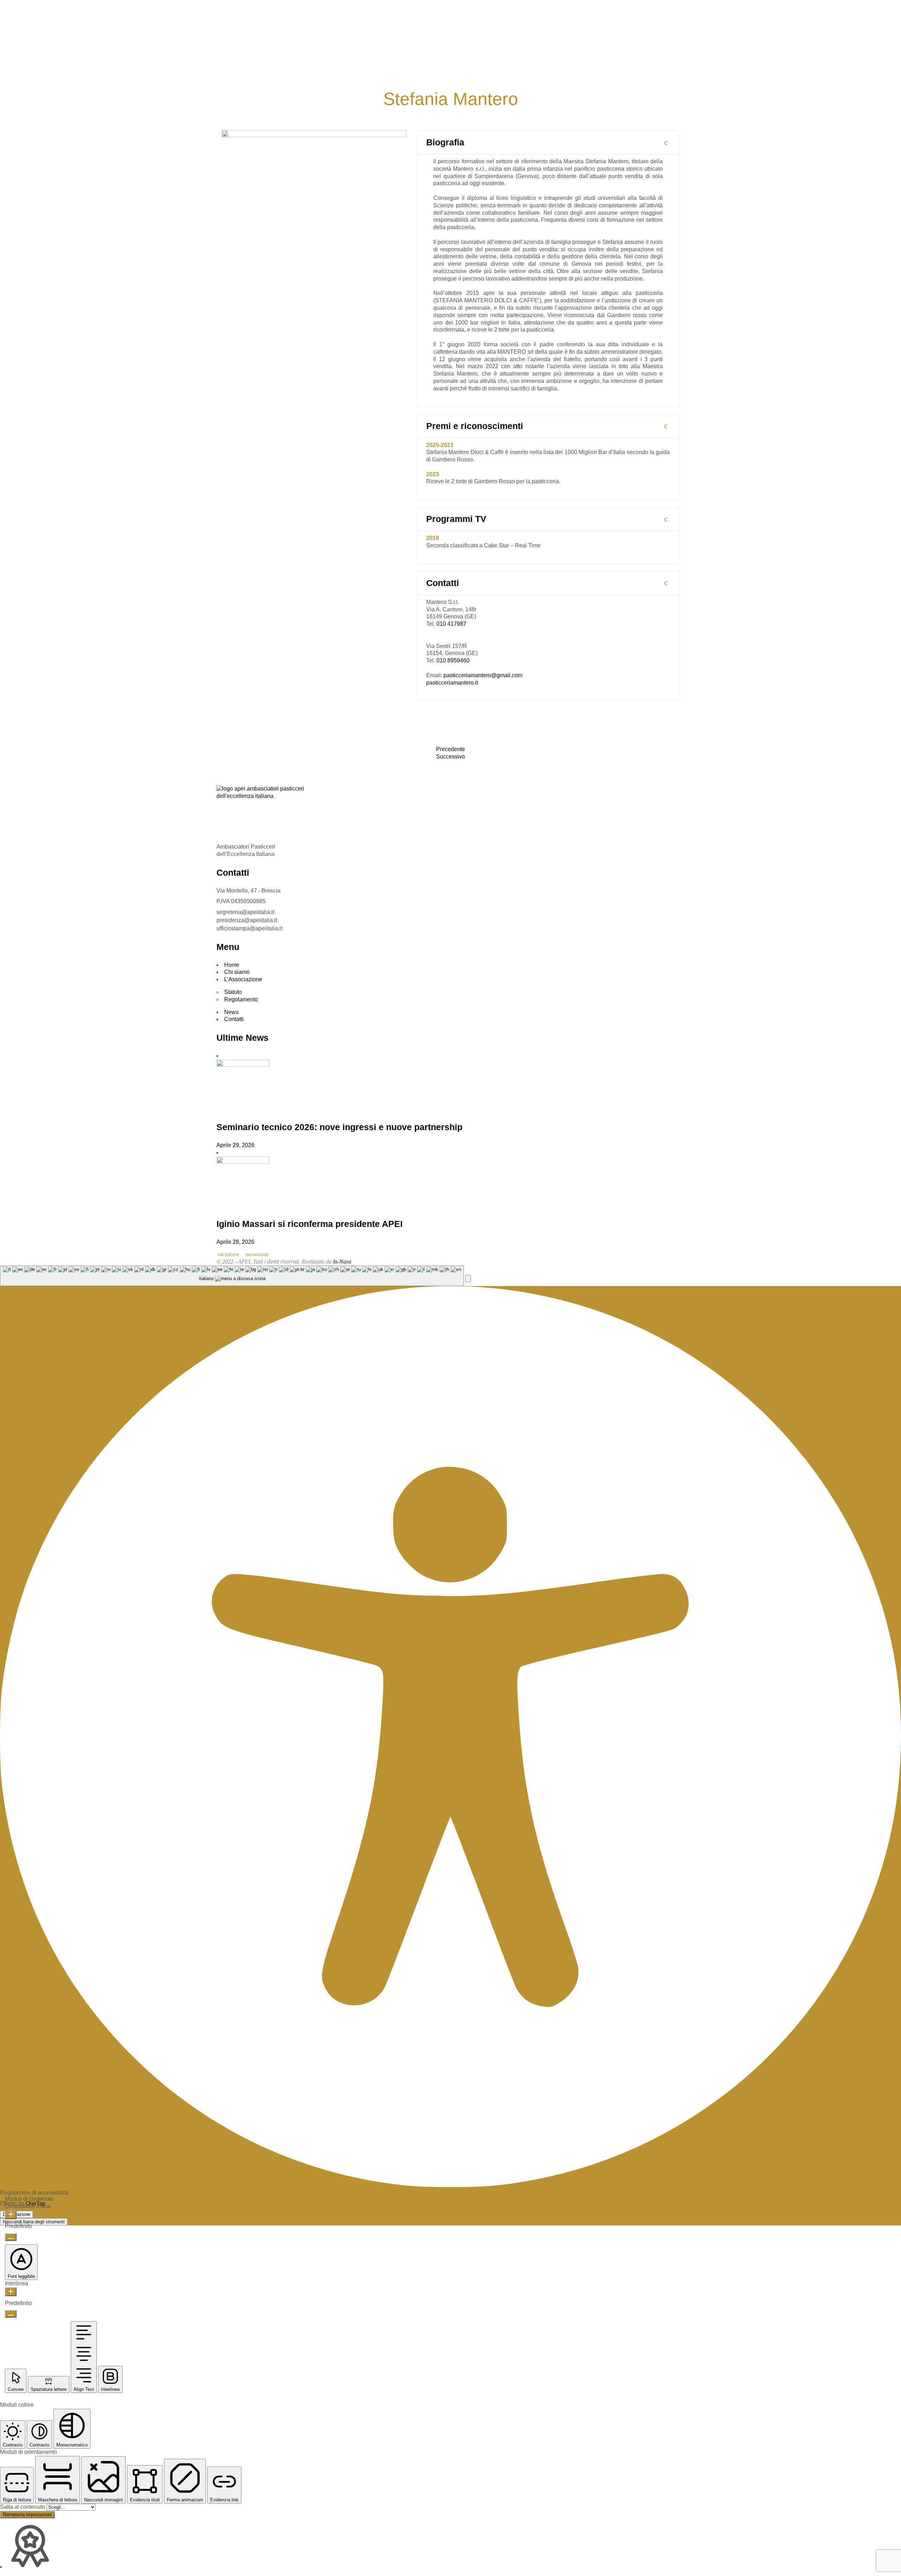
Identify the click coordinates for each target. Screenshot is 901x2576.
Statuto (233, 992)
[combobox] (232, 1276)
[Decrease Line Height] (11, 2314)
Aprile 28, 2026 (235, 1242)
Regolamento (241, 999)
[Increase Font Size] (11, 2215)
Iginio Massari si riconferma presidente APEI (310, 1224)
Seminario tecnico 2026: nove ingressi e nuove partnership (339, 1127)
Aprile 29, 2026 (235, 1145)
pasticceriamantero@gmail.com (483, 675)
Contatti (234, 1019)
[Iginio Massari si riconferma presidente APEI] (243, 1162)
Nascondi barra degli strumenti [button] (34, 2222)
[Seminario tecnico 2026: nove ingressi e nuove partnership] (243, 1065)
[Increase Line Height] (11, 2292)
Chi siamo (237, 972)
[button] (468, 1278)
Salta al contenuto (23, 2507)
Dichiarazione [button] (17, 2214)
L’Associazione (243, 979)
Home (232, 965)
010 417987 (451, 624)
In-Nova (342, 1262)
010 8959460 (453, 660)
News (231, 1012)
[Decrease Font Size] (11, 2237)
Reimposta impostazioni (27, 2515)
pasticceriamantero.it (452, 683)
